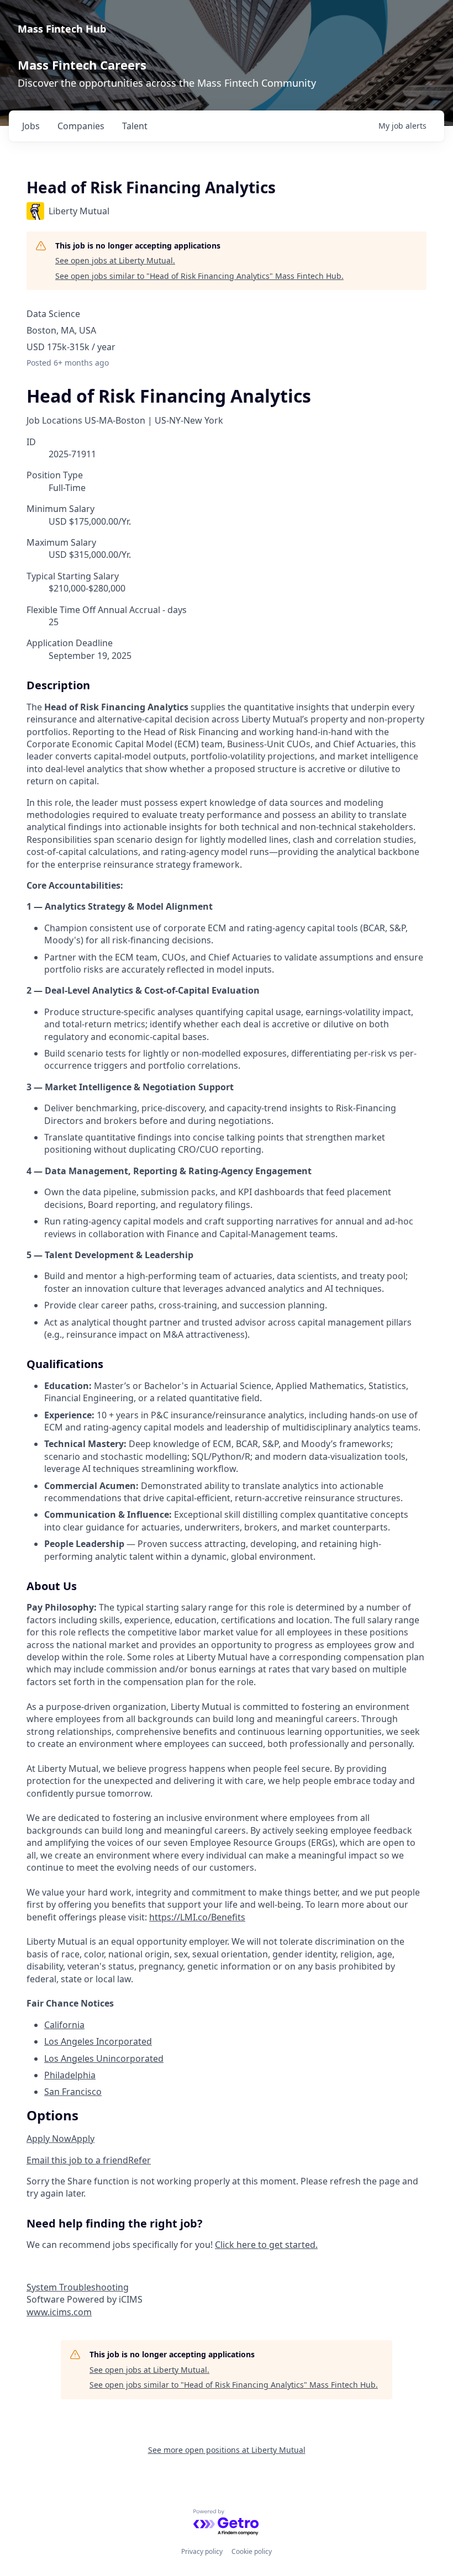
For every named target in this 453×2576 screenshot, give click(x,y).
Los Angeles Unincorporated (104, 2058)
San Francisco (73, 2092)
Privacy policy (202, 2551)
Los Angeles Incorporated (98, 2041)
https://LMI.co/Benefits (197, 1917)
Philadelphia (70, 2075)
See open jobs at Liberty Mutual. (115, 260)
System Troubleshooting (78, 2287)
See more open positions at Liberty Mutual (227, 2450)
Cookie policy (252, 2551)
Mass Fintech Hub (62, 29)
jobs (31, 126)
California (64, 2025)
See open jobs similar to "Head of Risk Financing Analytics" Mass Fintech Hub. (199, 276)
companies (81, 126)
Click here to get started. (266, 2245)
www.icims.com (59, 2312)
